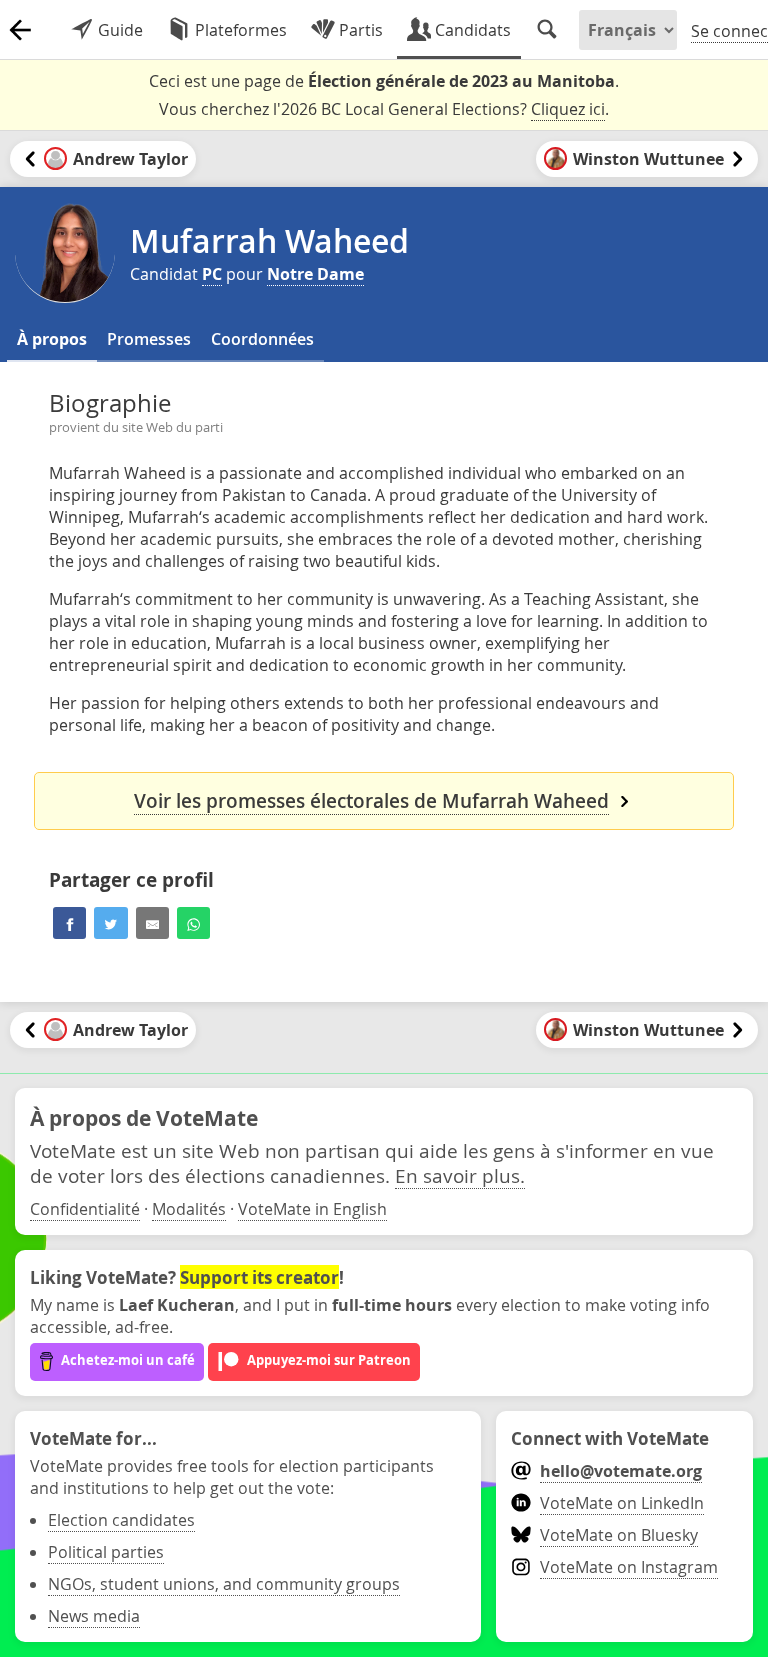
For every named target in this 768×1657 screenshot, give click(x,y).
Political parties (106, 1552)
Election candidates (121, 1520)
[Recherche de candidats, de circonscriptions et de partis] (547, 30)
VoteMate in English (312, 1209)
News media (94, 1616)
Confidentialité (85, 1209)
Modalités (189, 1209)
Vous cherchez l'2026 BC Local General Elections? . (384, 109)
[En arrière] (20, 30)
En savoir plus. (460, 1175)
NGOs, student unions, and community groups (224, 1584)
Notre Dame (315, 274)
